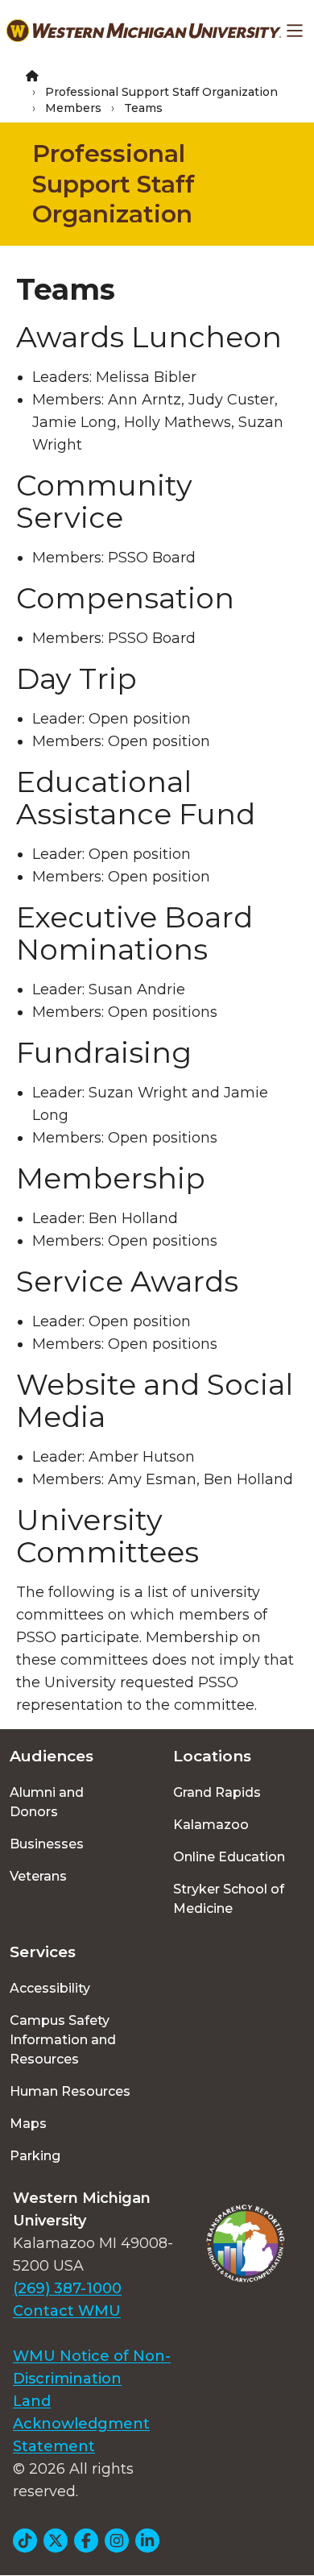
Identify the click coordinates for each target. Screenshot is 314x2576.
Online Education (229, 1857)
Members (73, 108)
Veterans (38, 1876)
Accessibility (50, 1988)
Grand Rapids (217, 1792)
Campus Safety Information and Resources (63, 2040)
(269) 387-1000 (67, 2288)
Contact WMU (67, 2311)
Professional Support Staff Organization (161, 92)
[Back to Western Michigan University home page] (144, 31)
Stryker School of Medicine (229, 1899)
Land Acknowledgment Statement (81, 2424)
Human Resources (70, 2091)
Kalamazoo (211, 1825)
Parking (35, 2156)
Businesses (47, 1844)
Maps (28, 2124)
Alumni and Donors (47, 1802)
